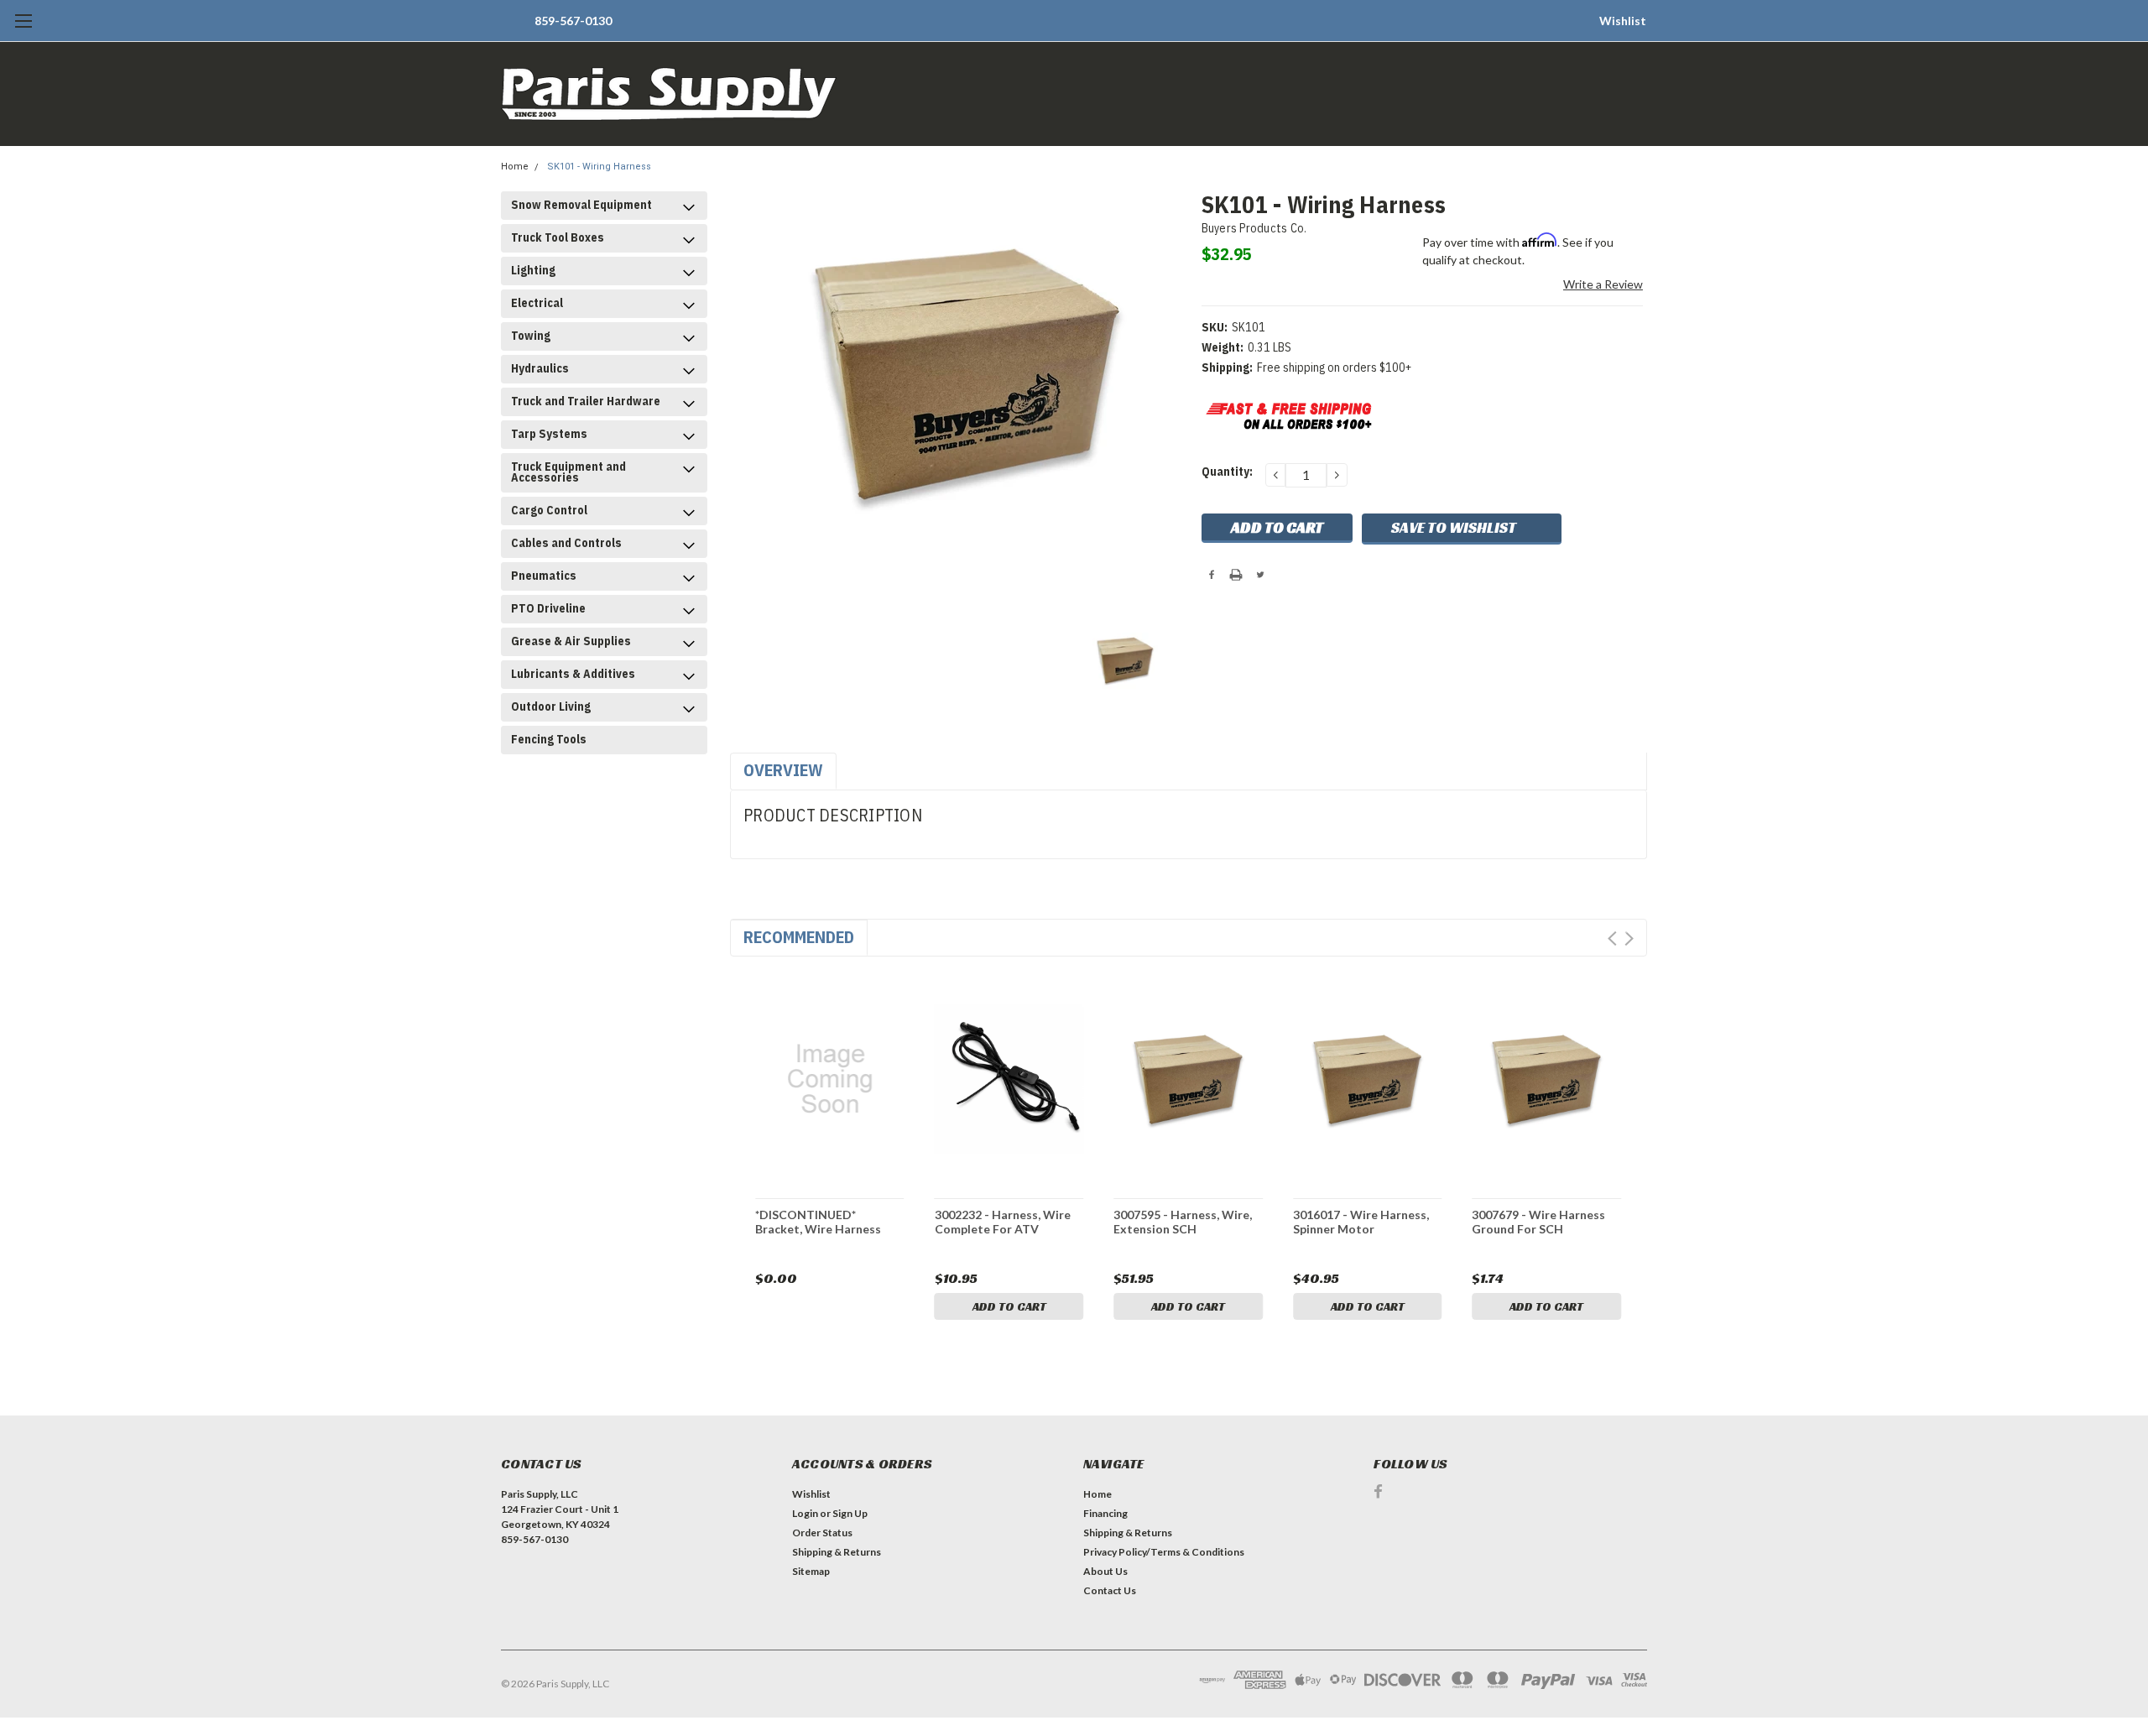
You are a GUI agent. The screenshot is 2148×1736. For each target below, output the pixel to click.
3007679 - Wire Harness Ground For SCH (1538, 1222)
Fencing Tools (549, 739)
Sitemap (811, 1571)
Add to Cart (1009, 1306)
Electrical (537, 303)
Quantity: (1227, 472)
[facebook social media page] (1378, 1491)
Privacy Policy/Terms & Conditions (1164, 1552)
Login (805, 1513)
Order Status (822, 1533)
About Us (1105, 1571)
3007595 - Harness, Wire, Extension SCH (1183, 1222)
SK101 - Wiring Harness (599, 167)
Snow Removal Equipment (581, 205)
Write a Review (1603, 284)
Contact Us (1110, 1590)
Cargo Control (549, 510)
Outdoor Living (551, 706)
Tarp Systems (549, 434)
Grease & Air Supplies (571, 641)
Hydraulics (540, 368)
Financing (1105, 1513)
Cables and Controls (566, 543)
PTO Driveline (548, 608)
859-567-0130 (573, 21)
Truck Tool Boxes (558, 237)
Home (515, 167)
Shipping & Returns (837, 1552)
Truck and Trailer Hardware (586, 401)
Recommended (799, 937)
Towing (531, 336)
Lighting (533, 270)
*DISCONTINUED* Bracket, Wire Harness (818, 1222)
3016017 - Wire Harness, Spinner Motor (1361, 1222)
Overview (783, 770)
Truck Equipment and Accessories (568, 472)
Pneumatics (544, 576)
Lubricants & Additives (573, 674)
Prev (1612, 938)
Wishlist (1623, 21)
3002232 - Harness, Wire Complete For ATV (1003, 1222)
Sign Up (850, 1513)
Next (1629, 938)
